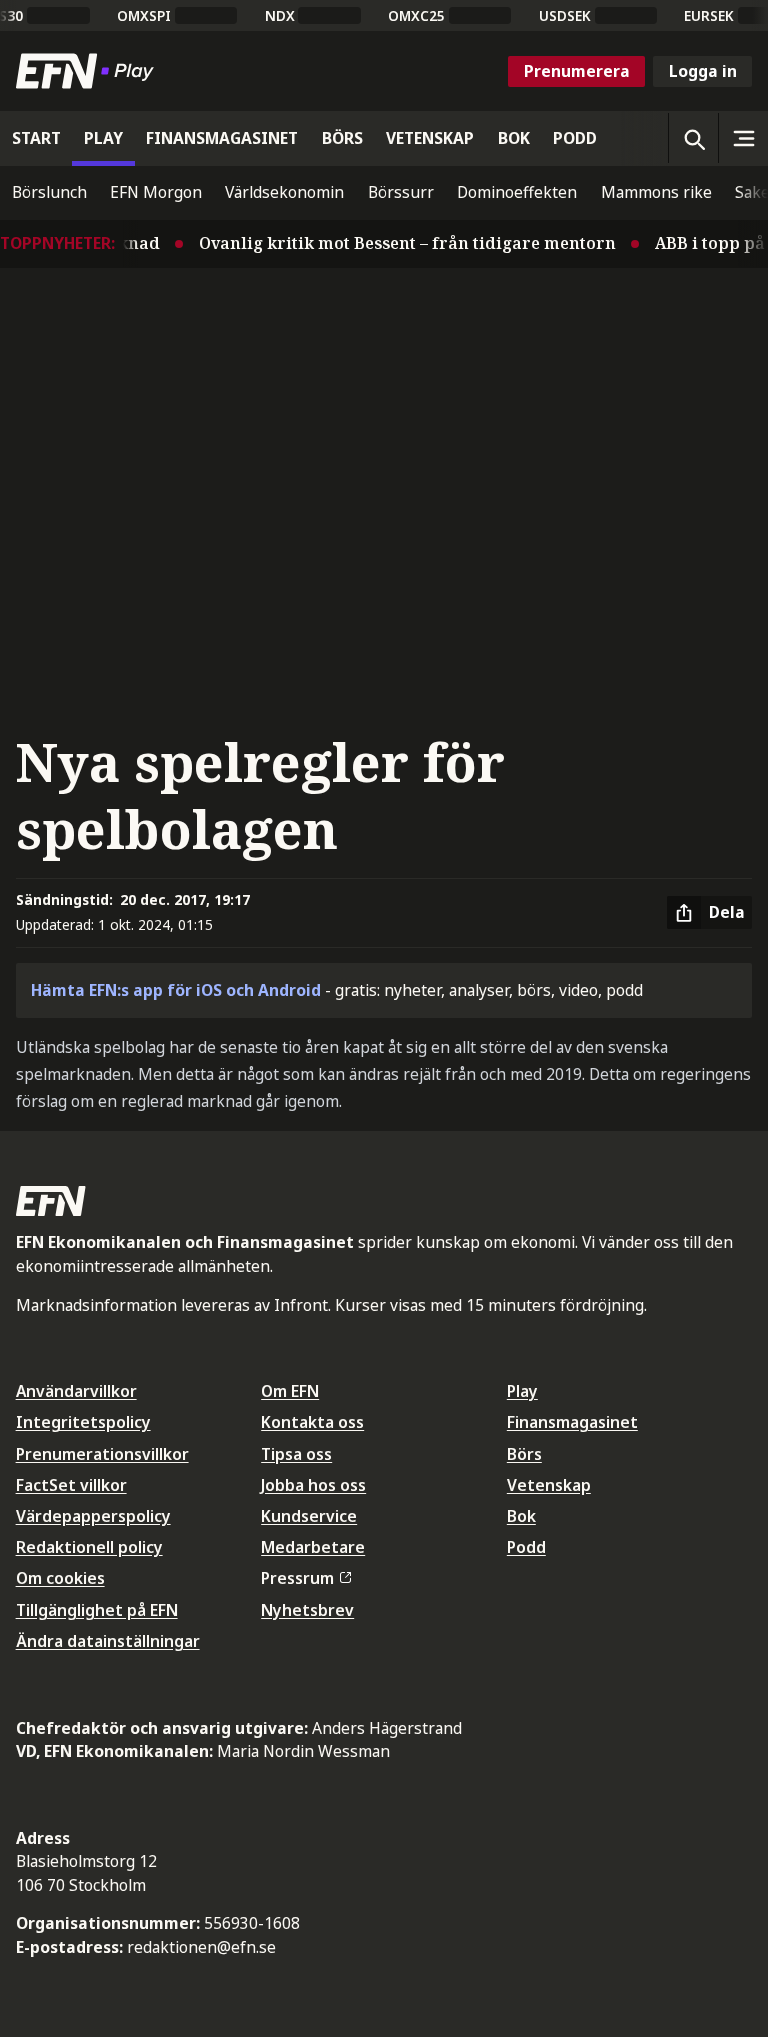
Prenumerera (577, 71)
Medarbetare (313, 1547)
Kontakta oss (312, 1422)
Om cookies (60, 1578)
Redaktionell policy (89, 1547)
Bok (521, 1516)
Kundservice (309, 1516)
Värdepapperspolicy (93, 1516)
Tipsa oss (296, 1454)
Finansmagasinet (572, 1422)
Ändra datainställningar (108, 1641)
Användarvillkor (76, 1391)
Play (522, 1391)
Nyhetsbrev (307, 1610)
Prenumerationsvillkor (102, 1454)
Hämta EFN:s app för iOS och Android (176, 990)
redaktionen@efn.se (201, 1947)
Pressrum (297, 1578)
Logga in (703, 71)
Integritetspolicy (83, 1422)
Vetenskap (549, 1485)
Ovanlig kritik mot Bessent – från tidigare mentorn (395, 243)
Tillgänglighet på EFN (97, 1610)
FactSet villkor (71, 1485)
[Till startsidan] (89, 71)
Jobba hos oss (313, 1485)
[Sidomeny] (743, 138)
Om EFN (290, 1391)
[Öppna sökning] (693, 138)
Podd (526, 1547)
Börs (524, 1454)
